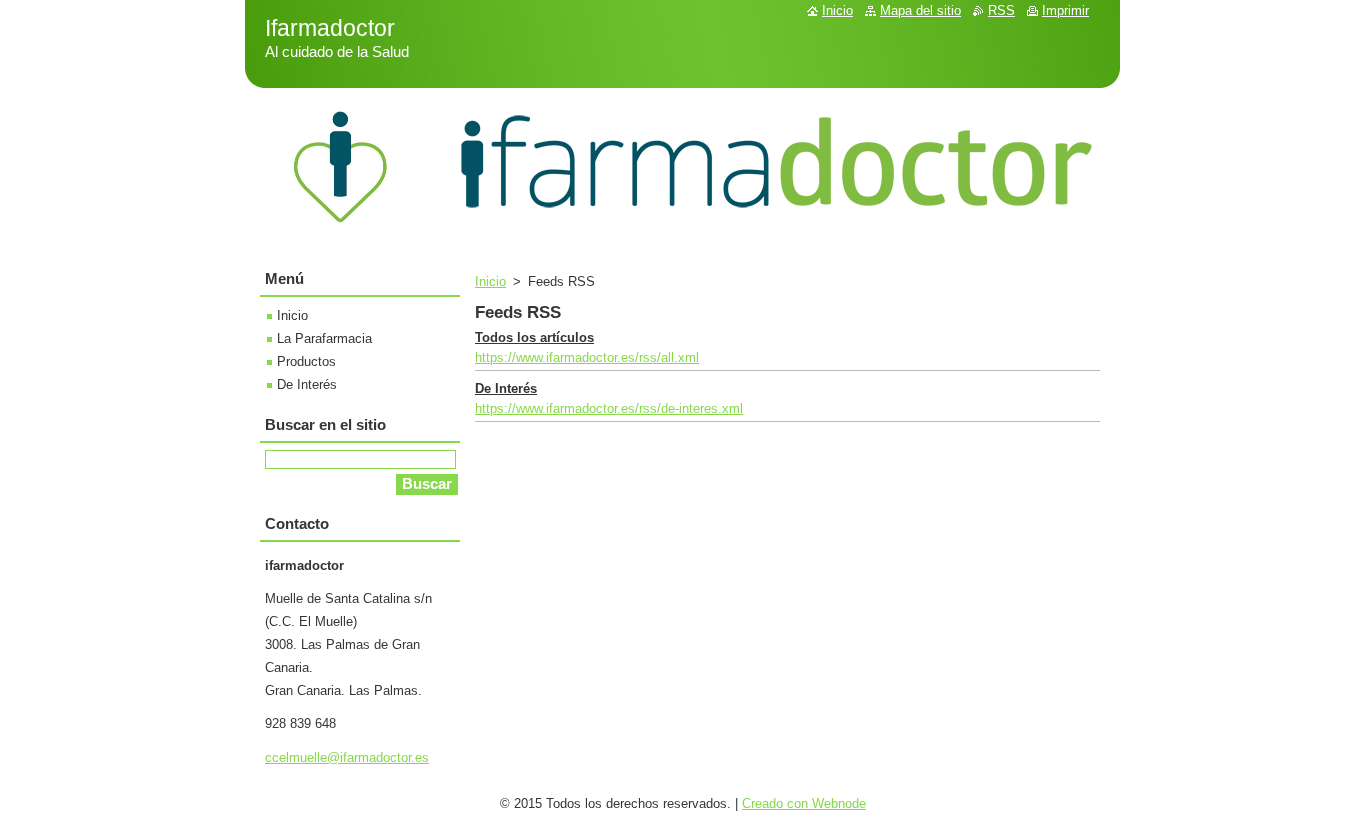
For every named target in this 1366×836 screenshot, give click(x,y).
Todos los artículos (534, 337)
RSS (1001, 10)
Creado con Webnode (804, 803)
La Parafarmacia (324, 338)
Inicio (490, 281)
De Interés (506, 388)
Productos (306, 361)
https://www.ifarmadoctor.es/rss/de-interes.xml (609, 408)
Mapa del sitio (920, 10)
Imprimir (1065, 10)
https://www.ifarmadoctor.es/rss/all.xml (587, 357)
